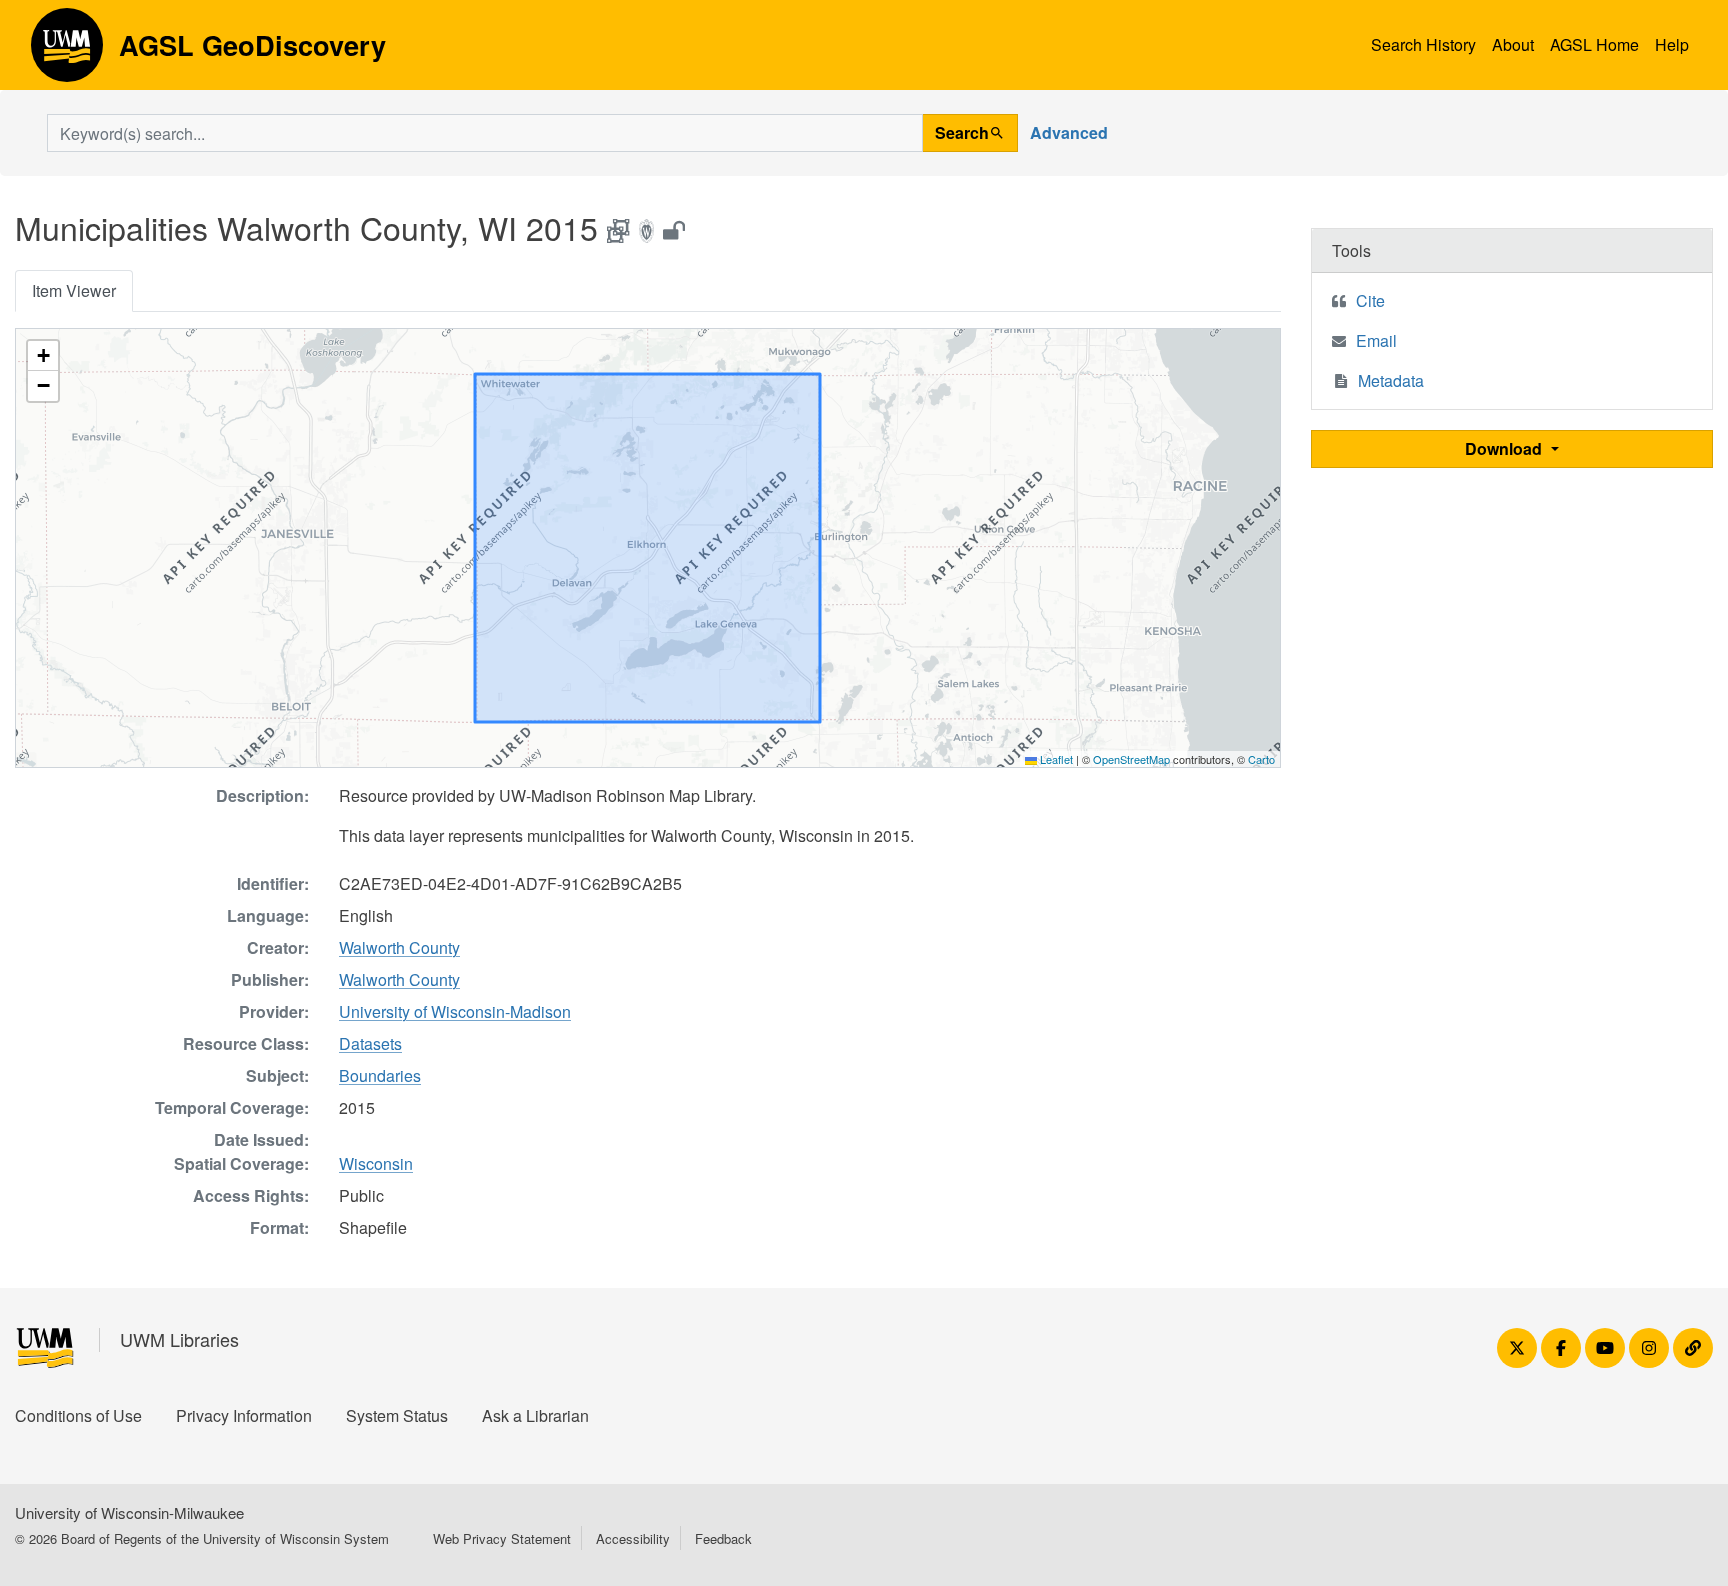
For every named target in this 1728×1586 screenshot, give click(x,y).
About (1513, 44)
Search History (1423, 44)
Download (1505, 448)
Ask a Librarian (535, 1415)
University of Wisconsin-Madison (455, 1011)
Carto (1261, 759)
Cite (1370, 300)
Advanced (1069, 132)
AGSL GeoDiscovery (67, 52)
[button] (43, 356)
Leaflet (1055, 759)
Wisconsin (376, 1163)
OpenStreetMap (1131, 759)
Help (1672, 44)
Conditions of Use (78, 1415)
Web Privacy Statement (502, 1538)
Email (1376, 340)
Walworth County (399, 947)
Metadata (1391, 380)
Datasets (370, 1043)
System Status (397, 1415)
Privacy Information (244, 1415)
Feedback (723, 1538)
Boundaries (380, 1075)
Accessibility (633, 1538)
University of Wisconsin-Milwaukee (129, 1512)
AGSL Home (1594, 44)
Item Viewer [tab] (74, 290)
